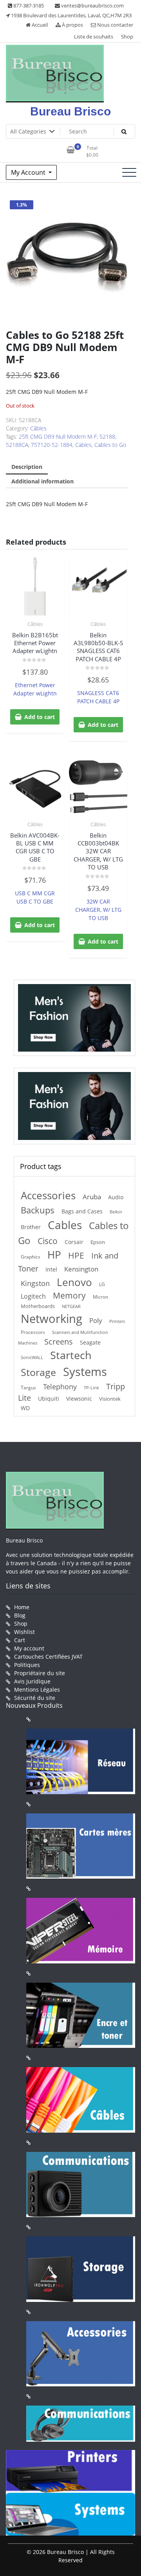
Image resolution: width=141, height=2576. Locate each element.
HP (54, 1255)
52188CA (17, 445)
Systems (85, 1372)
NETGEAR (71, 1306)
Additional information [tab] (42, 481)
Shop (127, 37)
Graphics (31, 1257)
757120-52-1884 (52, 445)
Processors (33, 1332)
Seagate (90, 1342)
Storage (38, 1372)
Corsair (74, 1242)
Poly (96, 1320)
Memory (69, 1295)
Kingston (35, 1283)
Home (22, 1607)
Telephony (60, 1387)
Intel (51, 1270)
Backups (38, 1210)
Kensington (81, 1269)
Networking (52, 1319)
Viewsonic (79, 1399)
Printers (117, 1321)
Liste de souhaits (94, 37)
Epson (98, 1242)
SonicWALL (32, 1357)
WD (25, 1408)
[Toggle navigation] (129, 172)
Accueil (39, 25)
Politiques (27, 1665)
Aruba (92, 1197)
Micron (100, 1297)
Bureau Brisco (70, 111)
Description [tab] (27, 467)
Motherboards (38, 1306)
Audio (116, 1197)
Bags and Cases (82, 1211)
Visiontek (110, 1399)
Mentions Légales (37, 1690)
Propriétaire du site (40, 1673)
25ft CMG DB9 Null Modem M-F (58, 436)
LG (102, 1284)
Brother (31, 1227)
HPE (76, 1255)
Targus (28, 1388)
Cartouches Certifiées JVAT (48, 1657)
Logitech (33, 1296)
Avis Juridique (32, 1681)
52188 (107, 436)
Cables (83, 445)
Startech (71, 1355)
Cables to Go (110, 445)
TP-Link (91, 1388)
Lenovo (74, 1282)
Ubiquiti (49, 1399)
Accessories (48, 1196)
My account (29, 1648)
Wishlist (24, 1632)
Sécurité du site (35, 1698)
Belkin (116, 1212)
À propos (72, 25)
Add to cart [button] (40, 717)
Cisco (48, 1241)
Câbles (38, 428)
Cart (20, 1640)
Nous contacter (115, 25)
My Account (29, 172)
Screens (59, 1342)
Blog (20, 1615)
